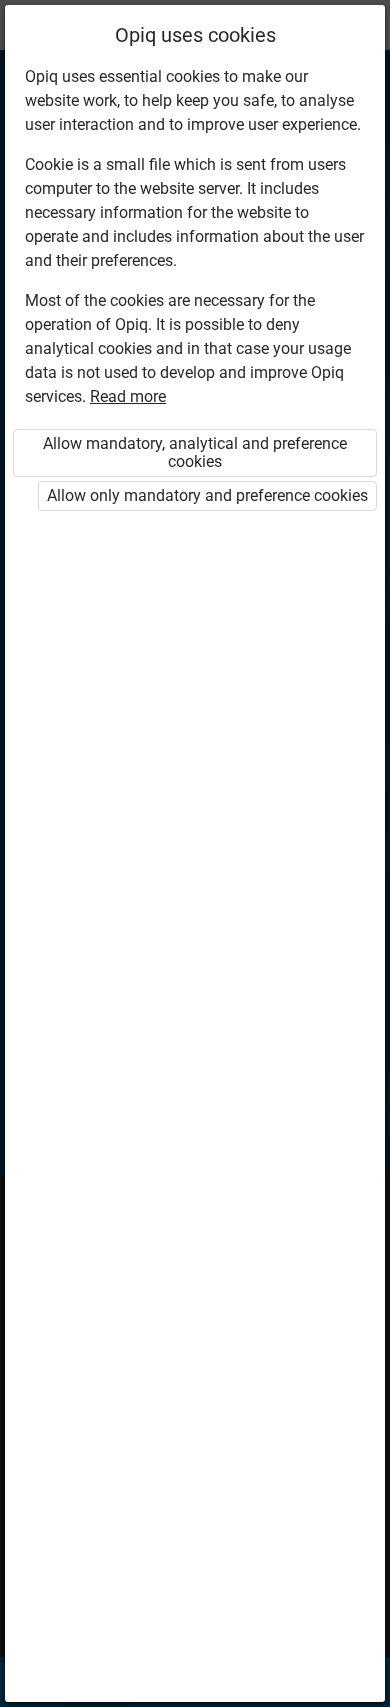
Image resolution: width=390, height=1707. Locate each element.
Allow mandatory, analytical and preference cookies (195, 452)
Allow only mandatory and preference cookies (207, 495)
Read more (128, 396)
